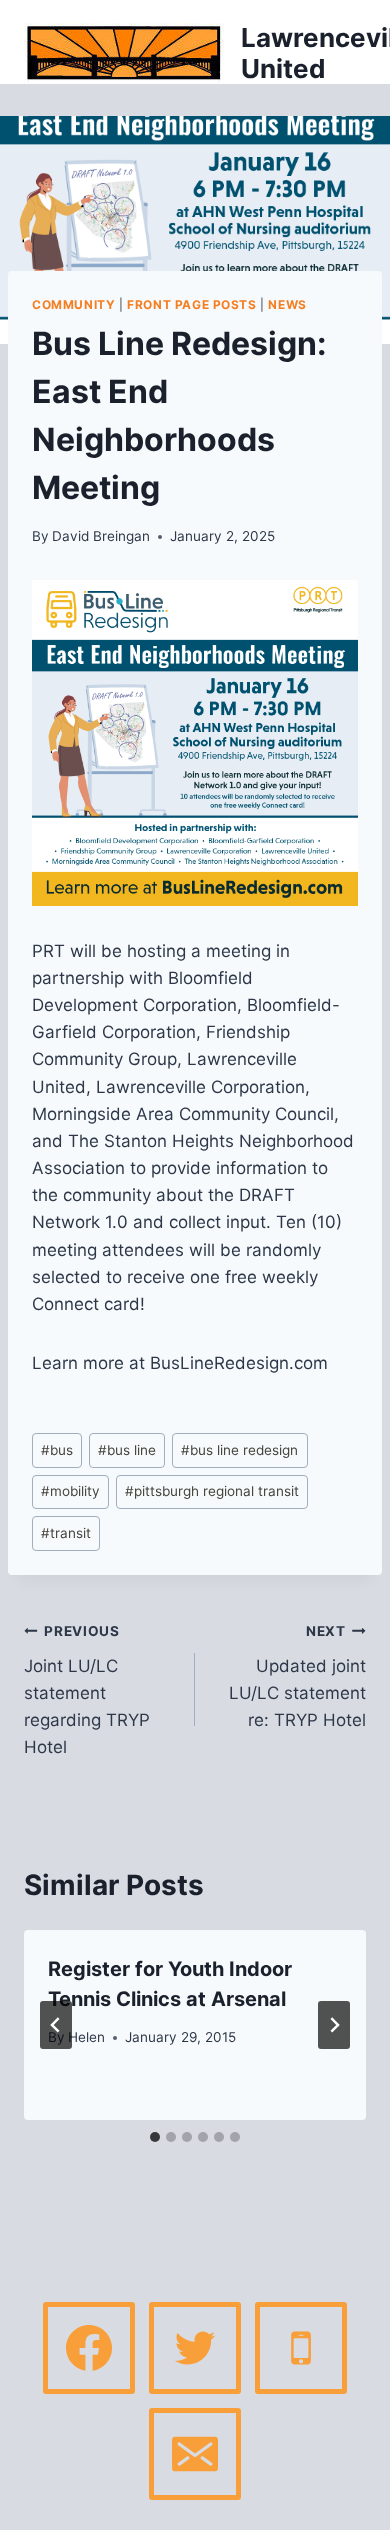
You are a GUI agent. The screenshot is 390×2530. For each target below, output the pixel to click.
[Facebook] (89, 2348)
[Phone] (301, 2348)
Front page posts (192, 304)
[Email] (195, 2454)
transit (66, 1533)
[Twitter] (195, 2348)
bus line (127, 1450)
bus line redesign (239, 1450)
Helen (86, 2037)
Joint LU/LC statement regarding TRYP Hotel (87, 1690)
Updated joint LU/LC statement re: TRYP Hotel (297, 1676)
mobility (70, 1491)
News (287, 304)
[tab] (155, 2137)
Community (73, 304)
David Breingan (101, 536)
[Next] (334, 2025)
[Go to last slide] (56, 2025)
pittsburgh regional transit (212, 1491)
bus (57, 1450)
